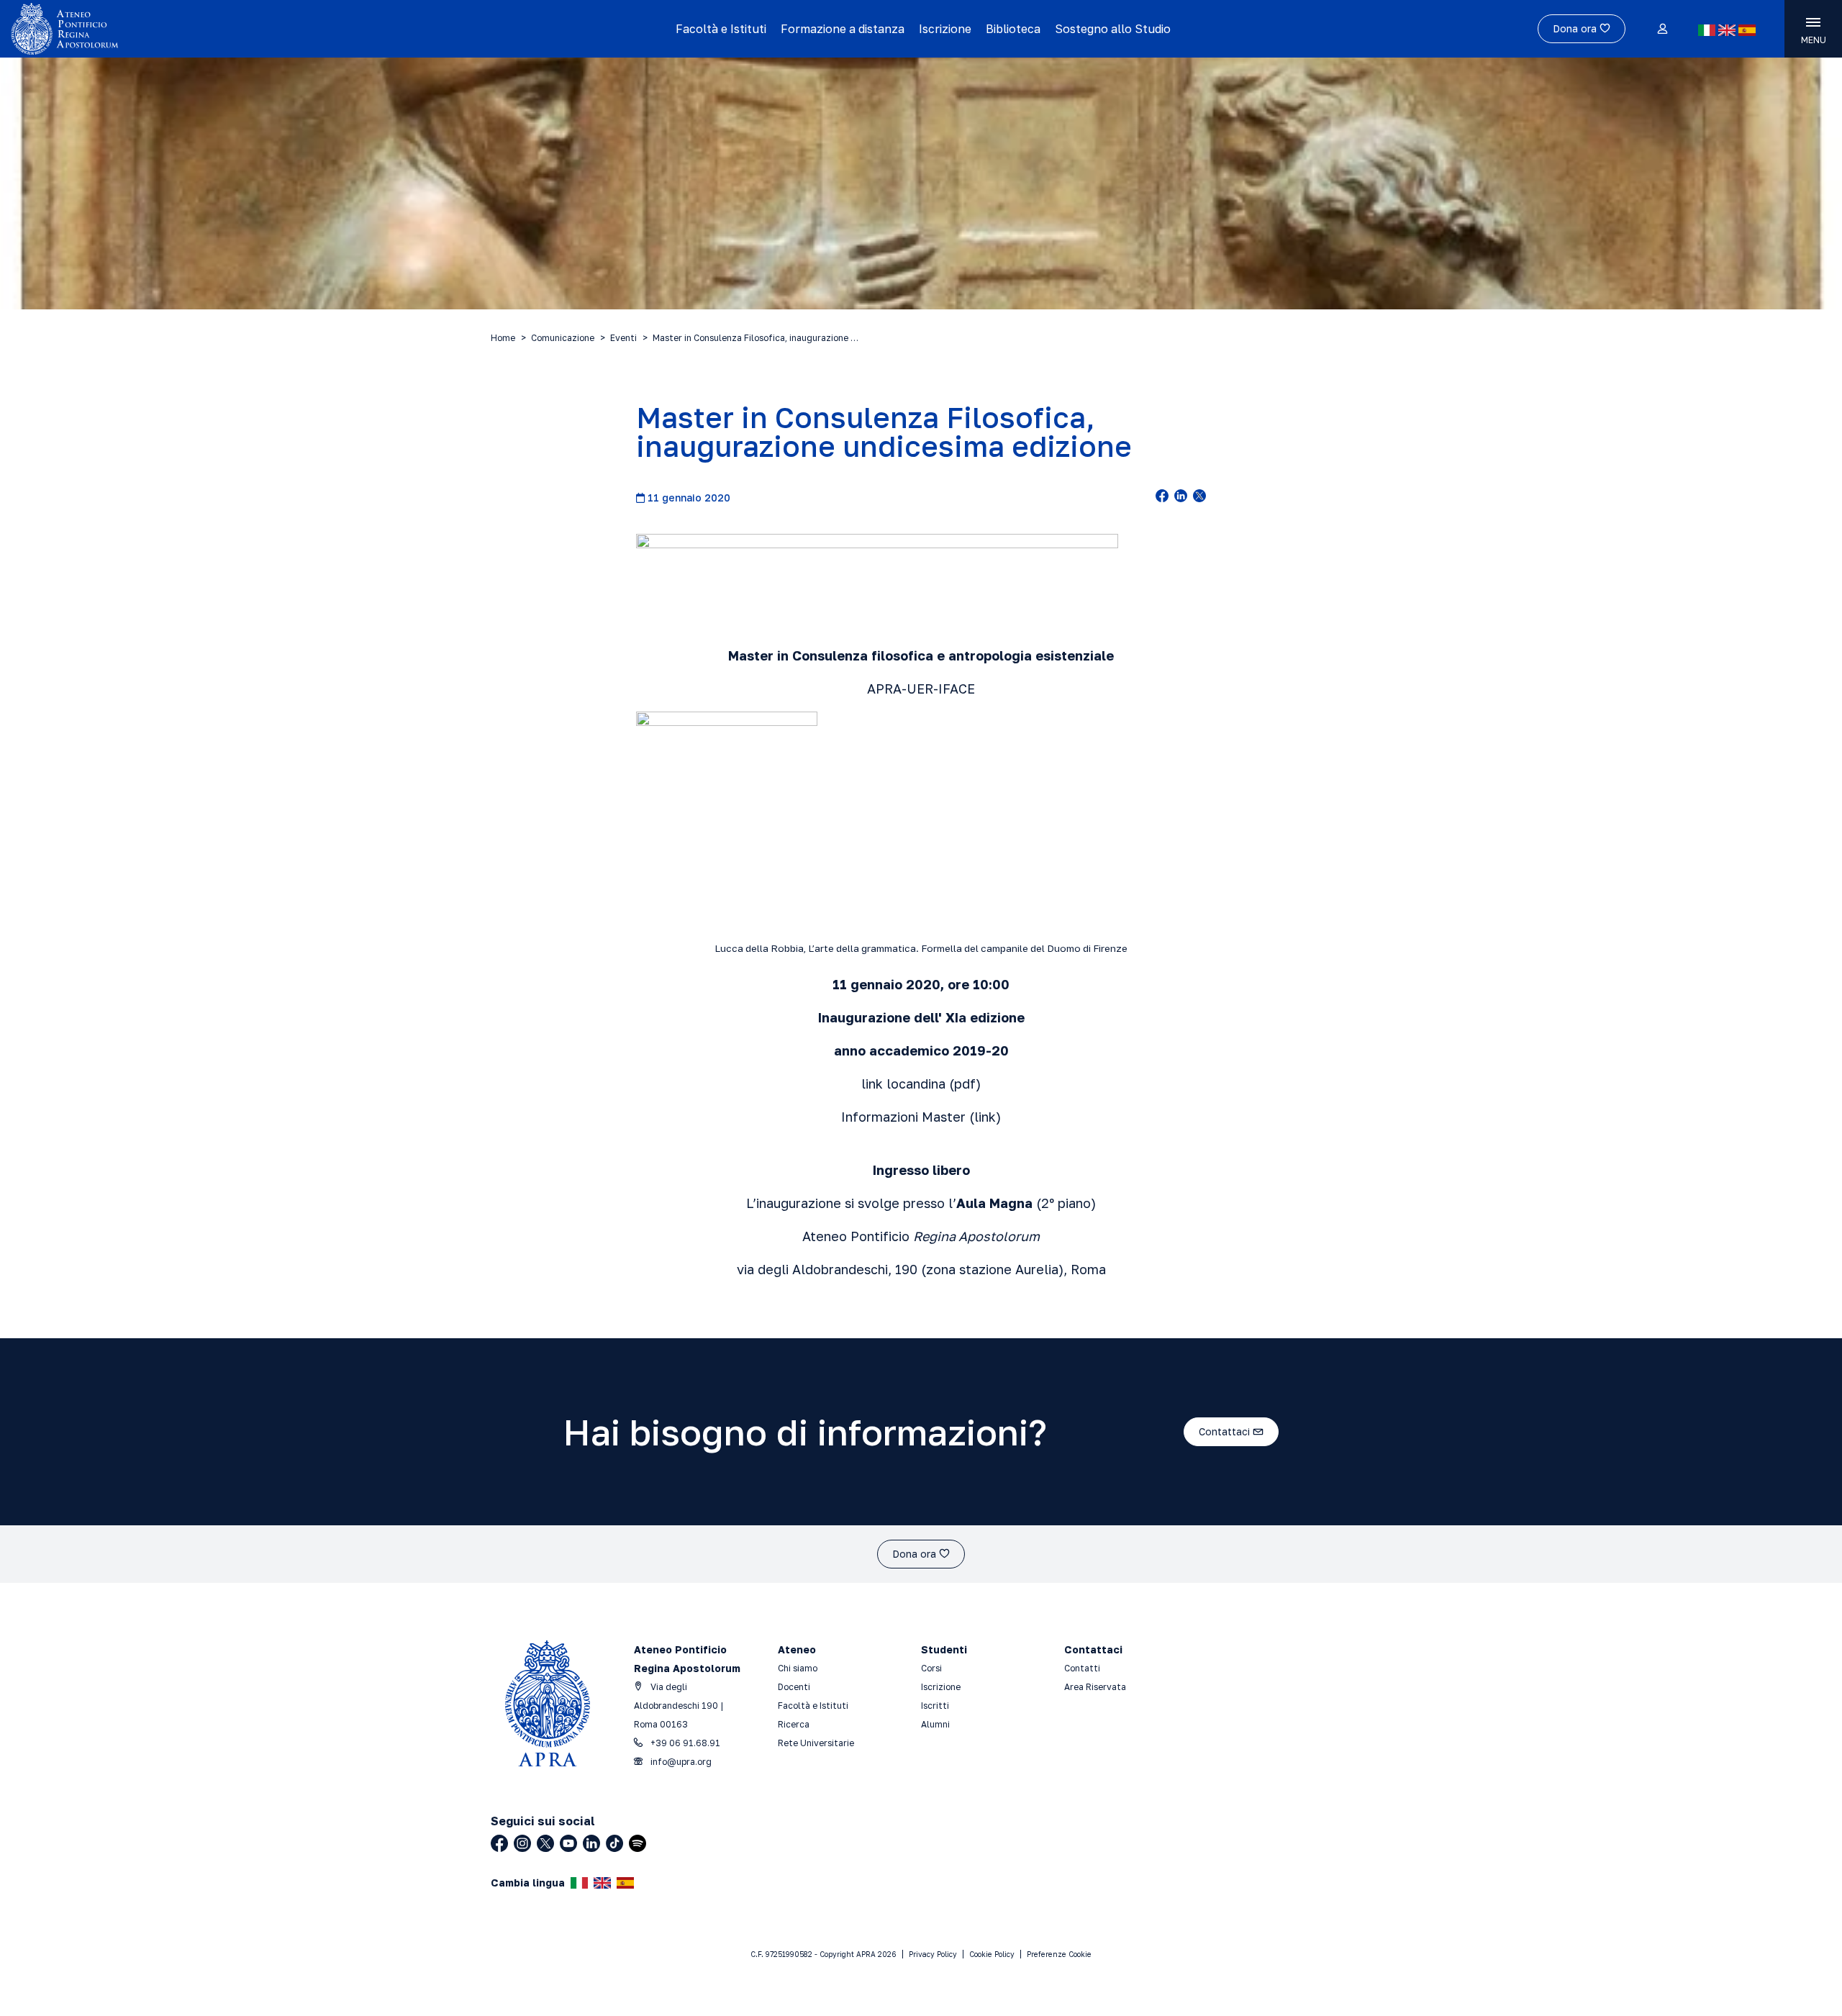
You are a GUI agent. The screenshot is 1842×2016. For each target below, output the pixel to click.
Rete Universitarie (816, 1743)
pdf (965, 1084)
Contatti (1082, 1668)
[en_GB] (1727, 30)
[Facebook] (499, 1843)
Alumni (935, 1724)
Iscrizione (945, 29)
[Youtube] (568, 1843)
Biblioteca (1013, 29)
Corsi (931, 1668)
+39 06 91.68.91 (684, 1743)
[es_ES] (1747, 30)
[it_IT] (1707, 30)
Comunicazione (563, 338)
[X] (545, 1843)
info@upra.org (680, 1762)
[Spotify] (638, 1843)
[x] (1199, 497)
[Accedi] (1662, 29)
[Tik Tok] (614, 1843)
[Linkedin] (591, 1843)
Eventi (623, 338)
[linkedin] (1181, 497)
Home (503, 338)
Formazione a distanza (843, 29)
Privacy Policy (933, 1954)
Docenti (794, 1687)
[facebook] (1162, 497)
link (985, 1117)
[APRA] (232, 29)
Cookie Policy (992, 1954)
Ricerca (794, 1724)
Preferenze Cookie (1059, 1954)
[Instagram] (522, 1843)
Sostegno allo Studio (1113, 29)
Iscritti (935, 1706)
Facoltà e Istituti (721, 29)
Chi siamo (798, 1668)
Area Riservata (1095, 1687)
